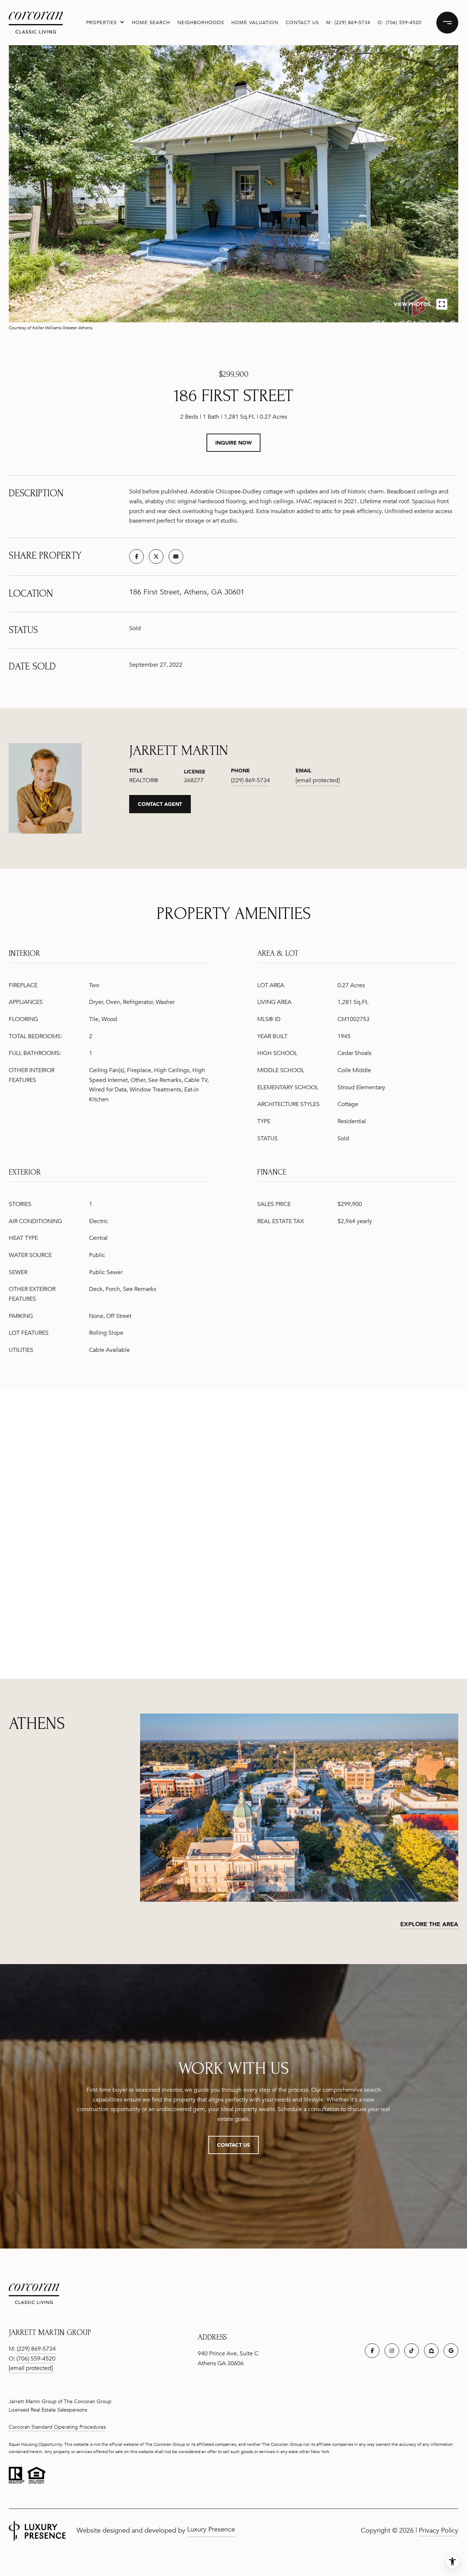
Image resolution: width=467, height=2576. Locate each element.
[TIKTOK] (412, 2351)
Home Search (151, 23)
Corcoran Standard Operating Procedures (57, 2427)
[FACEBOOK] (372, 2351)
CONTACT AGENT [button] (160, 804)
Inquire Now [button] (233, 443)
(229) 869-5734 (352, 23)
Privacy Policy (439, 2530)
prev (35, 304)
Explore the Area (429, 1924)
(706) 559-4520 (404, 23)
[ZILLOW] (431, 2351)
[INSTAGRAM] (392, 2351)
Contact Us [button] (233, 2145)
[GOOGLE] (451, 2351)
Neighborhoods (201, 23)
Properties (101, 23)
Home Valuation (255, 23)
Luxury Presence (211, 2529)
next (55, 304)
